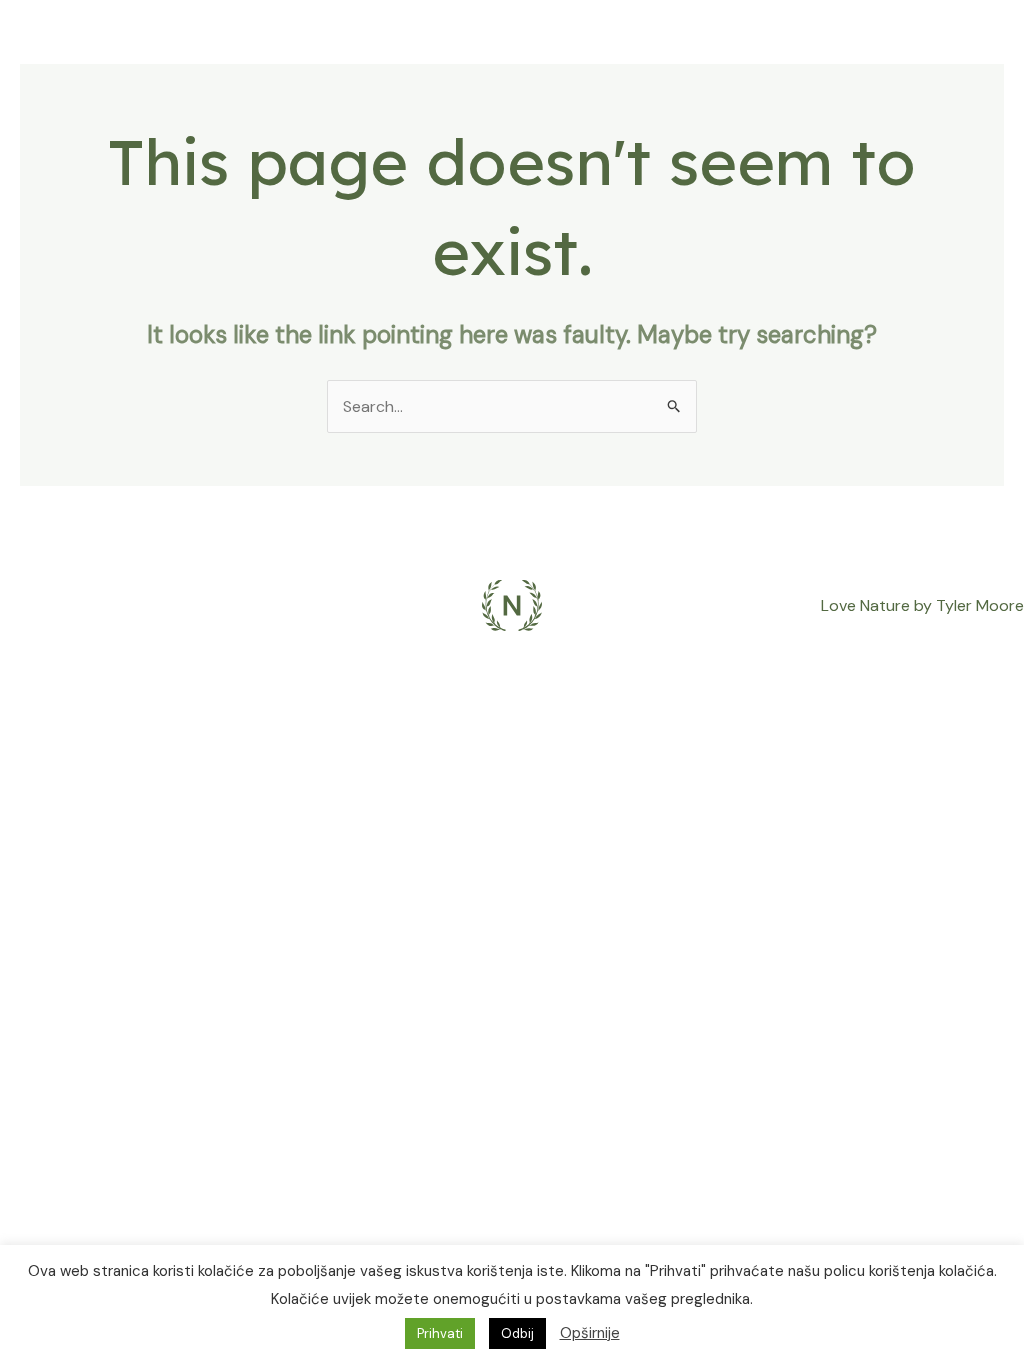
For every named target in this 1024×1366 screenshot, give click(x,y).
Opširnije (590, 1333)
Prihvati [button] (440, 1333)
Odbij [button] (517, 1333)
